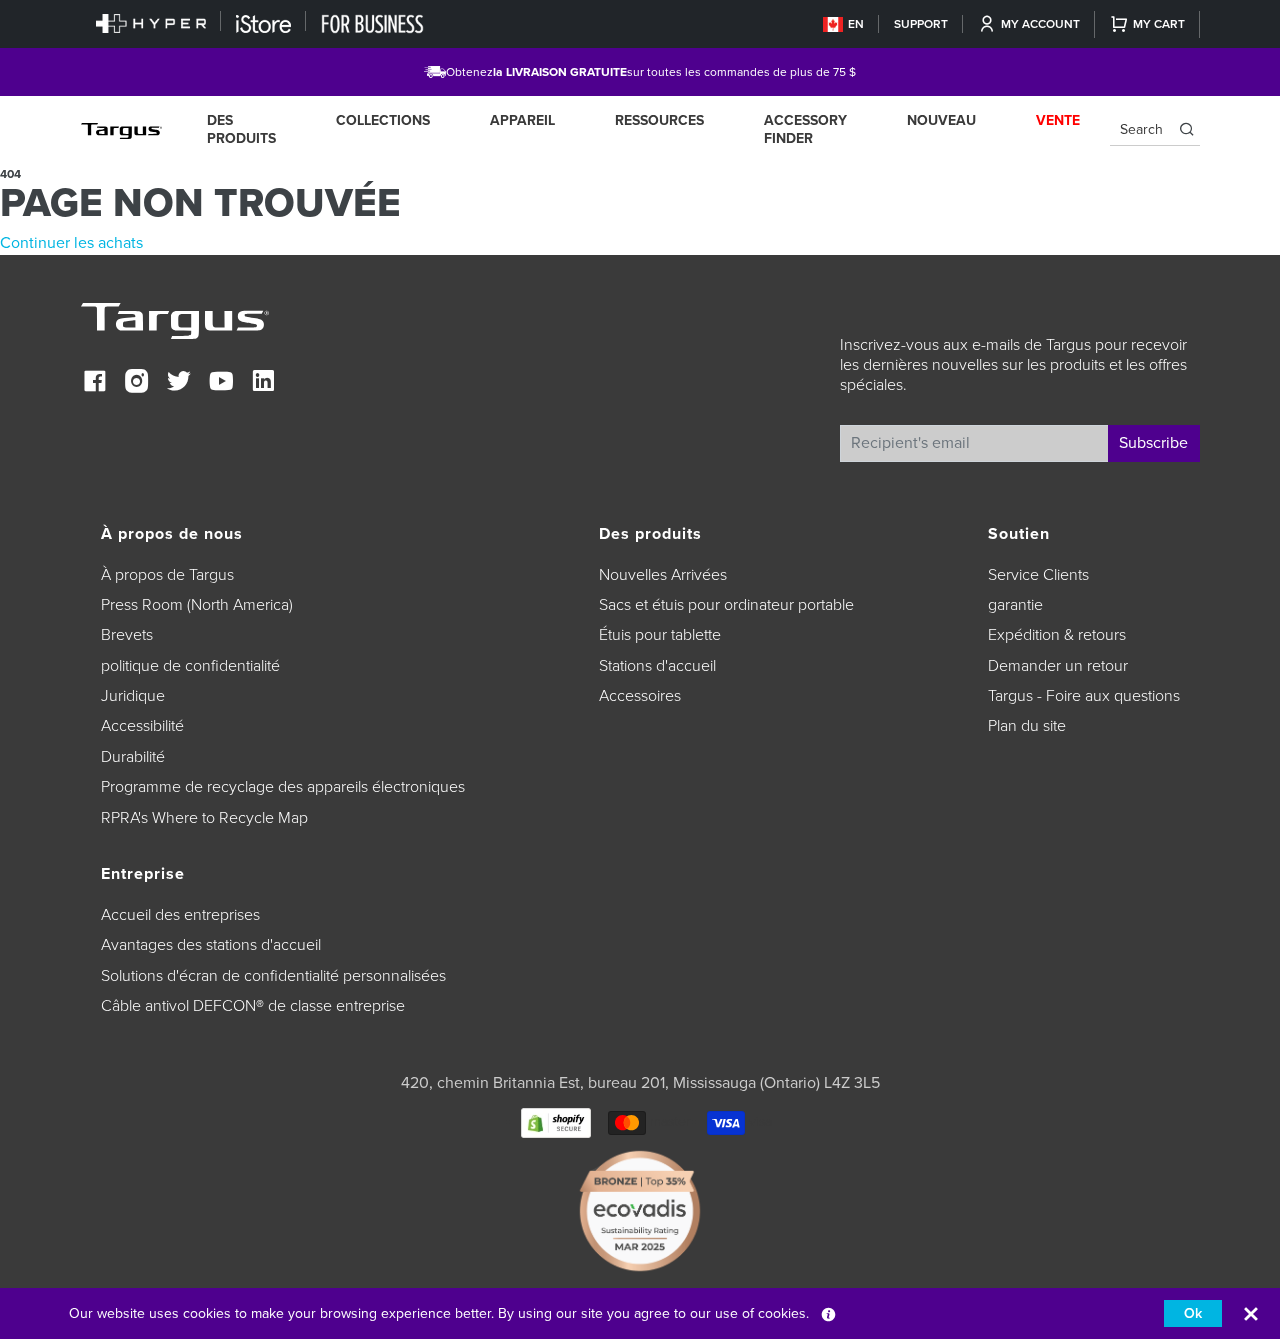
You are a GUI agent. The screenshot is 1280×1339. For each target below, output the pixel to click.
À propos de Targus (167, 575)
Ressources (659, 120)
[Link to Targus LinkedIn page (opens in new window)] (263, 383)
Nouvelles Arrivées (663, 575)
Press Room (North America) (197, 605)
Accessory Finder (805, 129)
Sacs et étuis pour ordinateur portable (726, 605)
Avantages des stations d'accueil (211, 945)
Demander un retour (1058, 666)
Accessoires (640, 696)
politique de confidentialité (190, 666)
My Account (1040, 24)
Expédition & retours (1057, 635)
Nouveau (941, 120)
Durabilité (133, 757)
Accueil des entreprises (180, 915)
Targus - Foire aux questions (1084, 696)
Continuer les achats (71, 243)
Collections (383, 120)
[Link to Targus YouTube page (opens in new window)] (221, 383)
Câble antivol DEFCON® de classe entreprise (253, 1006)
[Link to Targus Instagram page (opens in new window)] (137, 383)
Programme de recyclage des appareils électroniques (283, 787)
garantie (1015, 605)
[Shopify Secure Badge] (556, 1121)
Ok (1193, 1313)
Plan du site (1027, 726)
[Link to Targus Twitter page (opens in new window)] (179, 383)
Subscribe (1153, 443)
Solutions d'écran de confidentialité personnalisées (273, 976)
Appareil (522, 120)
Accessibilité (142, 726)
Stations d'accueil (657, 666)
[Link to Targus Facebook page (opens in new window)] (95, 383)
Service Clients (1038, 575)
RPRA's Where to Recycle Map (204, 818)
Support (921, 24)
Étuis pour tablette (660, 635)
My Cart (1159, 24)
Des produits (241, 129)
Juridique (133, 696)
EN (856, 24)
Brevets (127, 635)
